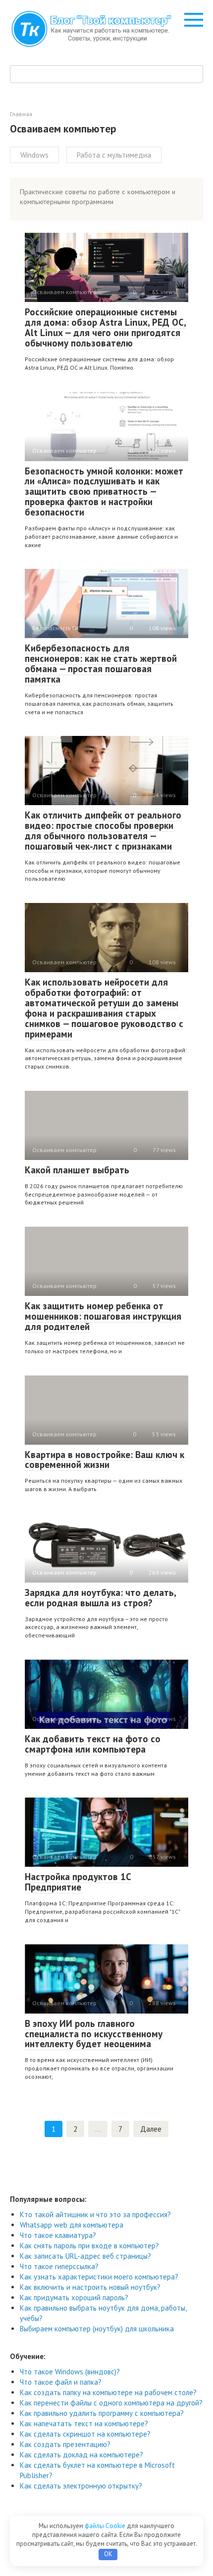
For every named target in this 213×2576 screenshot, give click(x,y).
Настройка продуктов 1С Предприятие (78, 1882)
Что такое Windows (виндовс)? (70, 2372)
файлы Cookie (106, 2526)
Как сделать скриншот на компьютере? (85, 2434)
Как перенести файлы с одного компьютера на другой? (111, 2403)
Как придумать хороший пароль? (74, 2297)
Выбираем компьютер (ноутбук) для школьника (97, 2329)
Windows (34, 155)
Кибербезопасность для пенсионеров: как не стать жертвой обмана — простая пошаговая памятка (101, 664)
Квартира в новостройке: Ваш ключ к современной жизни (105, 1460)
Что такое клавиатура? (58, 2235)
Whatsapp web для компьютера (72, 2225)
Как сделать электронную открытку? (81, 2486)
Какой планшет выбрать (77, 1170)
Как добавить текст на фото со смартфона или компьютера (93, 1744)
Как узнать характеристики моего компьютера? (99, 2277)
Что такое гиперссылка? (59, 2266)
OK (108, 2554)
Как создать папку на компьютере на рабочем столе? (108, 2392)
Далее (151, 2129)
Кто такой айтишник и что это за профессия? (95, 2214)
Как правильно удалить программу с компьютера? (102, 2413)
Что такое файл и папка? (61, 2382)
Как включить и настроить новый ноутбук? (90, 2287)
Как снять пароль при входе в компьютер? (89, 2246)
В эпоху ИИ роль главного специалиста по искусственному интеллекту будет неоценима (94, 2034)
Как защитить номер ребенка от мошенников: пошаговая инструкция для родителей (103, 1316)
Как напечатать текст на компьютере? (84, 2424)
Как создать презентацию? (65, 2444)
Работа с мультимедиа (114, 155)
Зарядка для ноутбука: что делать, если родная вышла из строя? (101, 1598)
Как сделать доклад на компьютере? (81, 2455)
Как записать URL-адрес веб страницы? (85, 2256)
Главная (21, 114)
